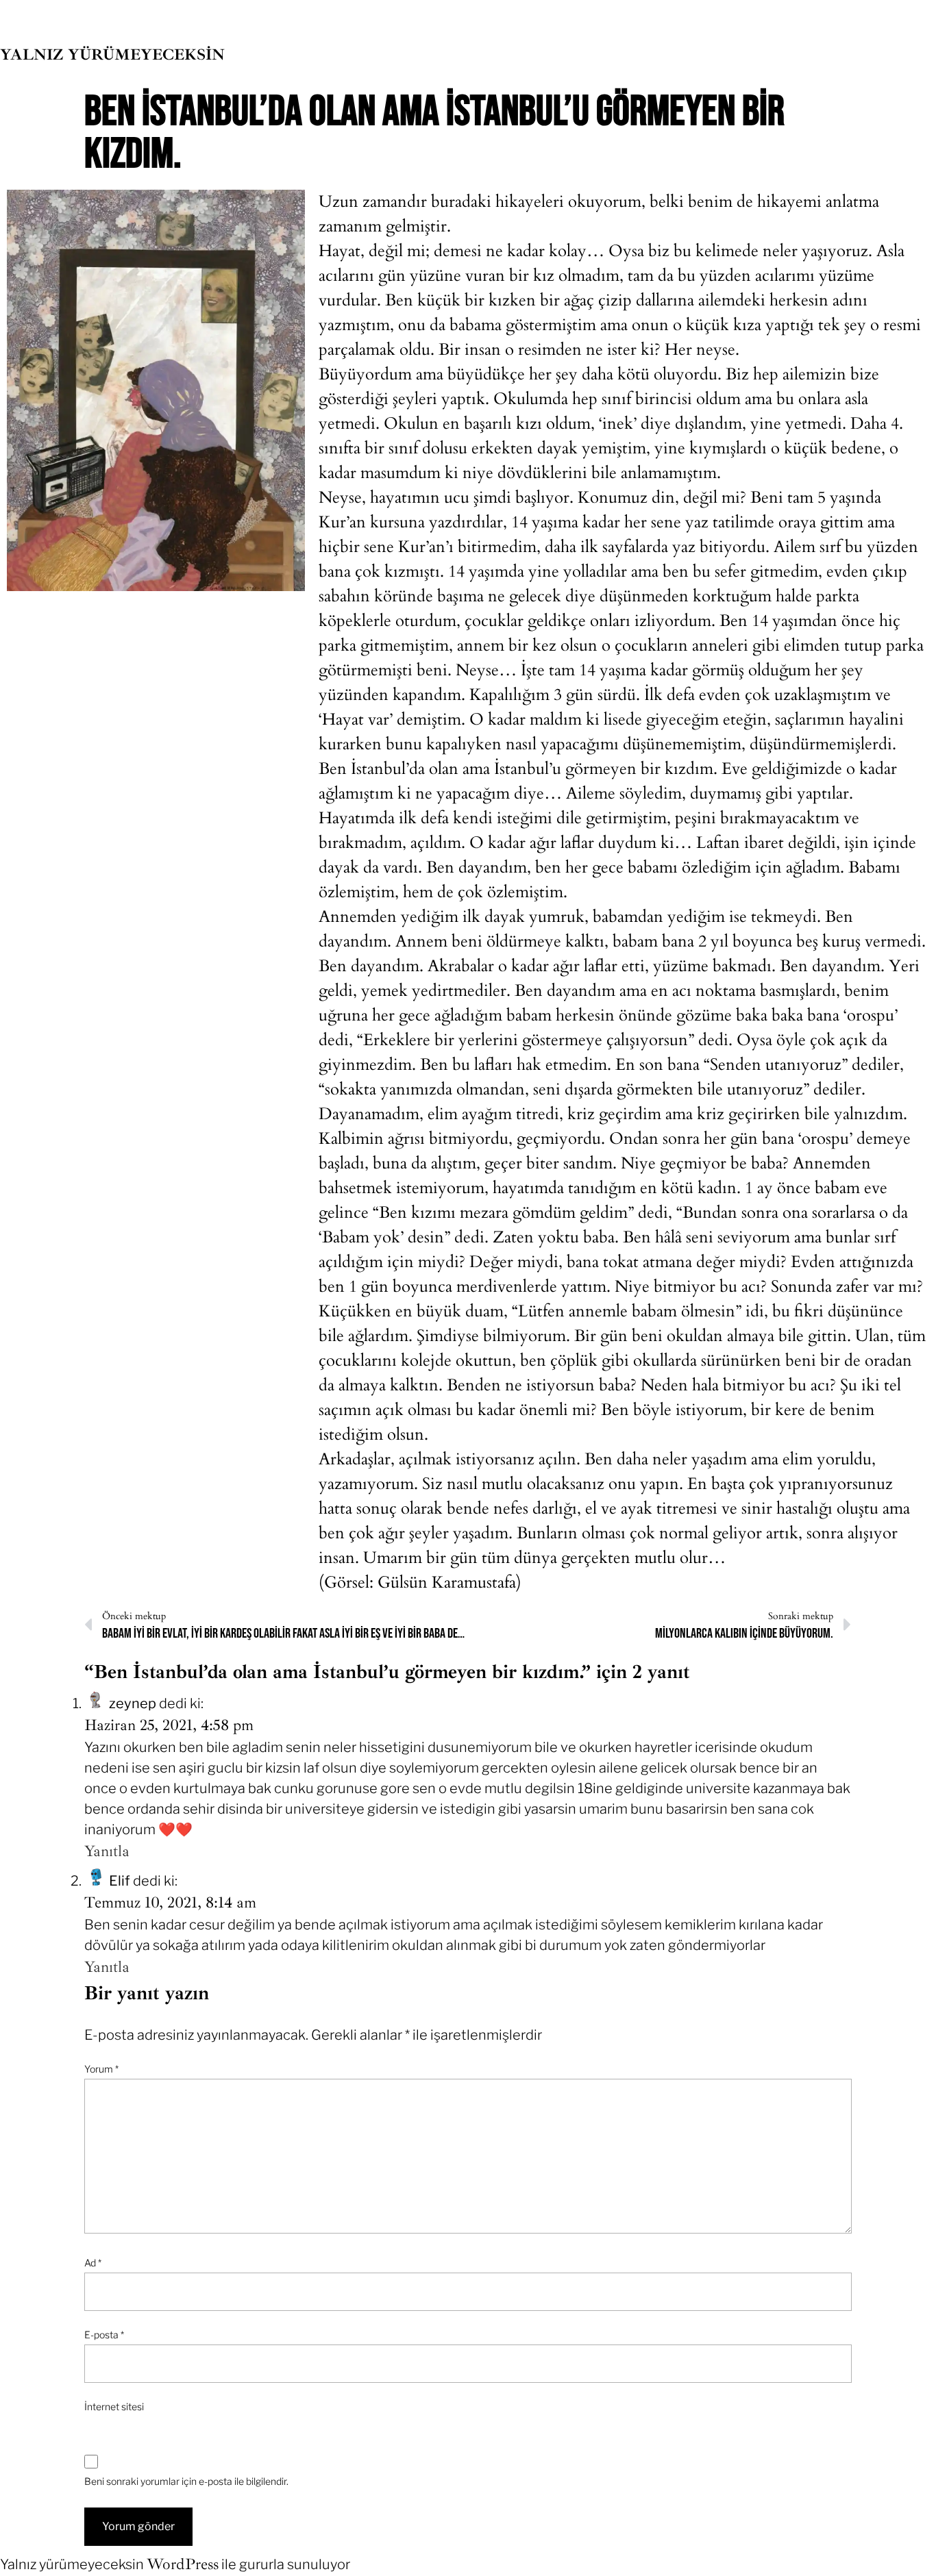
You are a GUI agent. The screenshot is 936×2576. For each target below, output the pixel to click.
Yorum (101, 2069)
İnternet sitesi (114, 2406)
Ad (93, 2263)
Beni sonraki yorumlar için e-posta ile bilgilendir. (186, 2481)
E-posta (104, 2335)
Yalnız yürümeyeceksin (112, 54)
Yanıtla (107, 1851)
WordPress (183, 2564)
